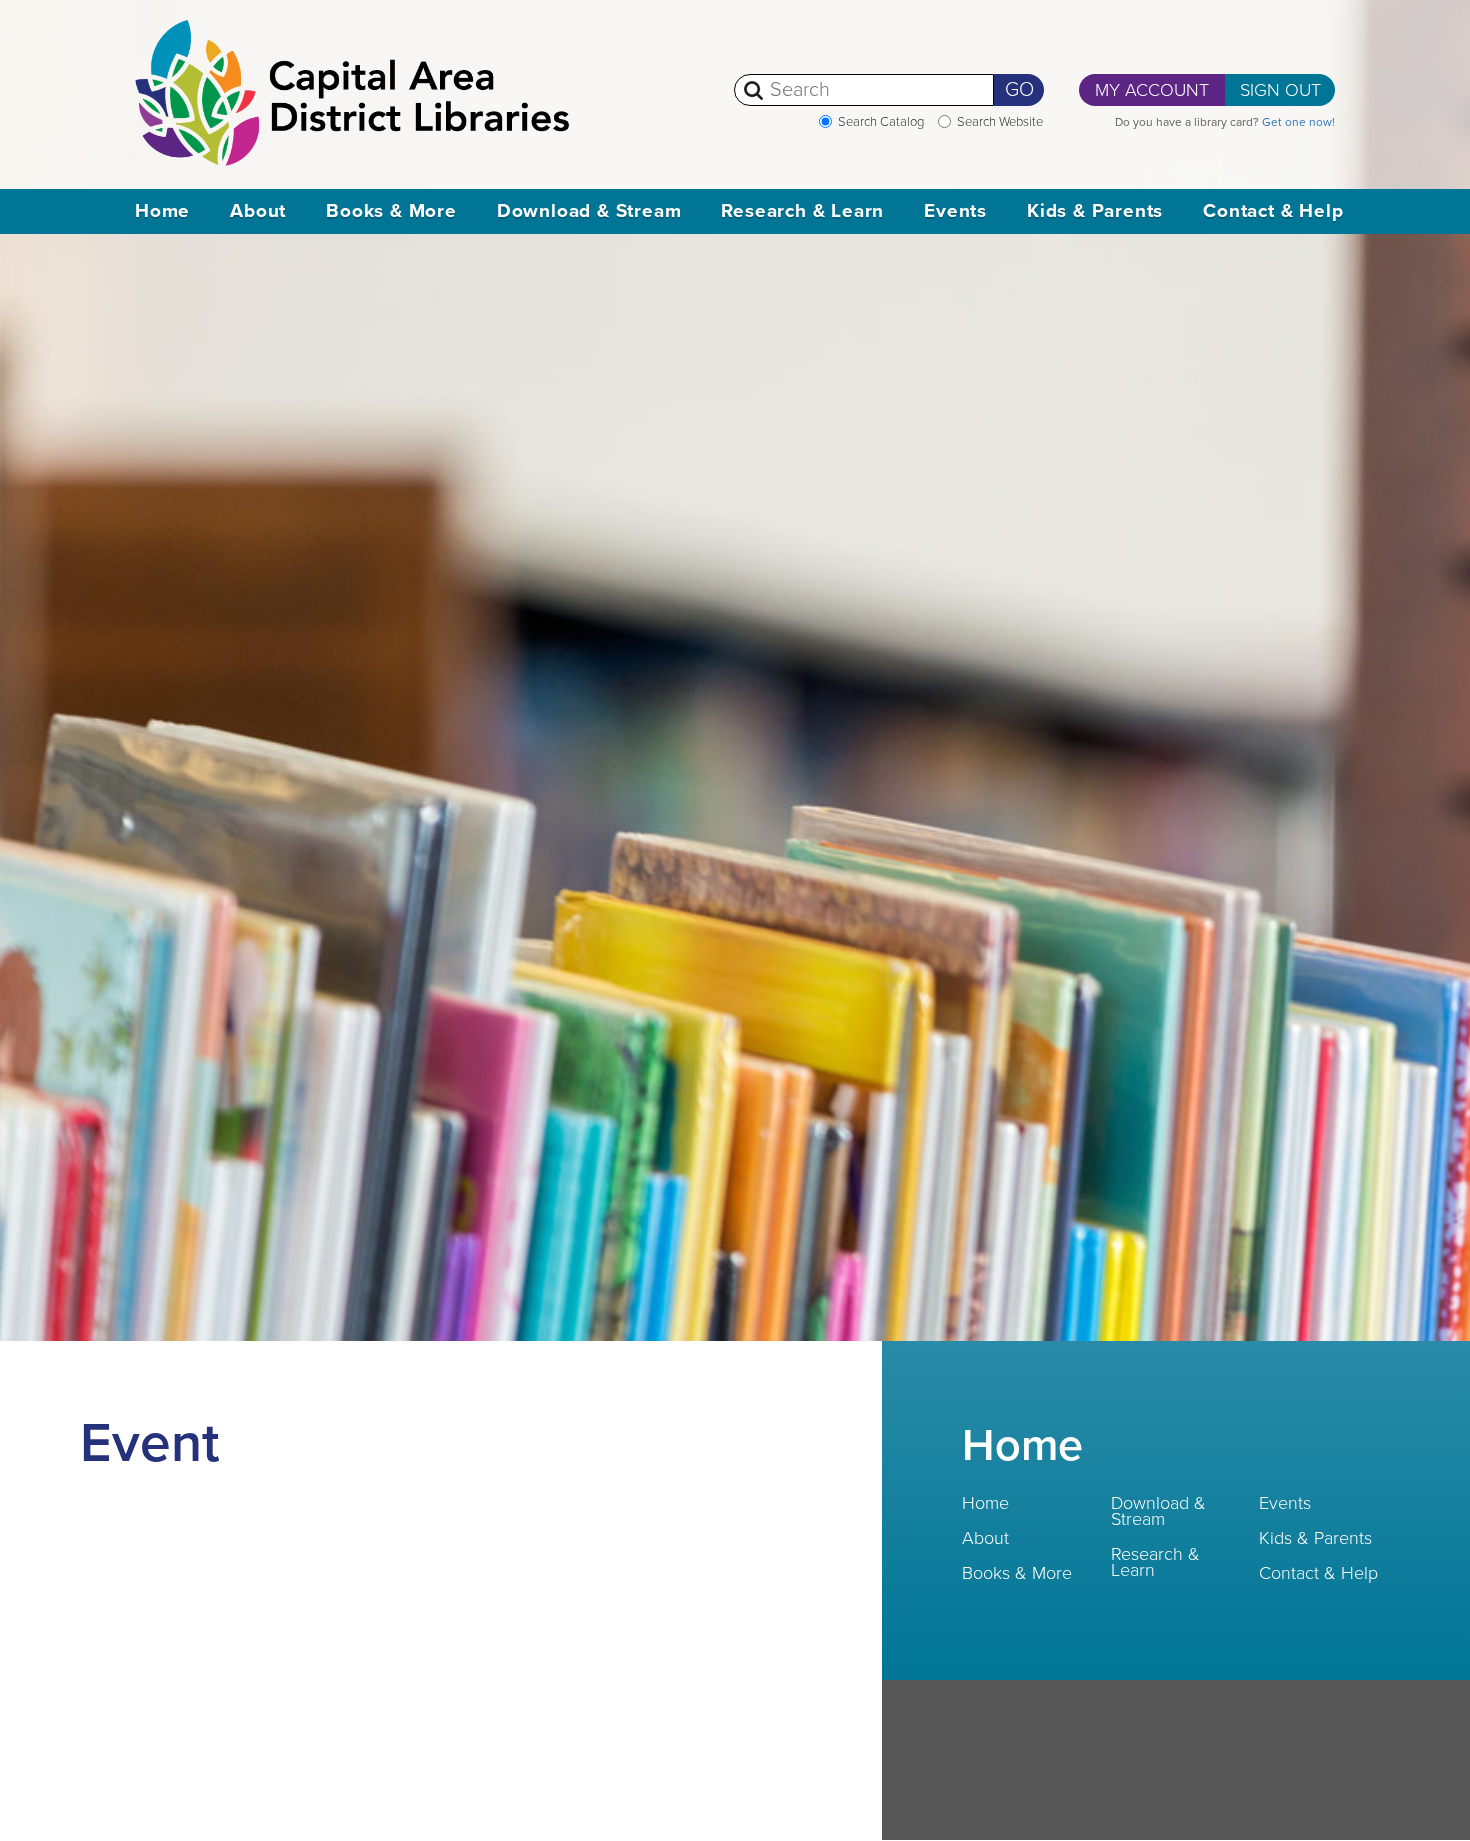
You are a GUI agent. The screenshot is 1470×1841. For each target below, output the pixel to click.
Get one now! (1298, 122)
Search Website (1000, 122)
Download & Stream (1158, 1511)
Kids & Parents (1315, 1538)
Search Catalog (881, 122)
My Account (1152, 90)
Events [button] (955, 211)
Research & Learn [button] (802, 211)
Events (1285, 1503)
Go (1019, 90)
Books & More (1017, 1573)
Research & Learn (1155, 1562)
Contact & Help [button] (1273, 211)
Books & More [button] (391, 211)
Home (162, 211)
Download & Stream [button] (589, 211)
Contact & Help (1318, 1573)
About (985, 1538)
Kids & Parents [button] (1095, 211)
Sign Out (1280, 90)
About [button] (258, 211)
